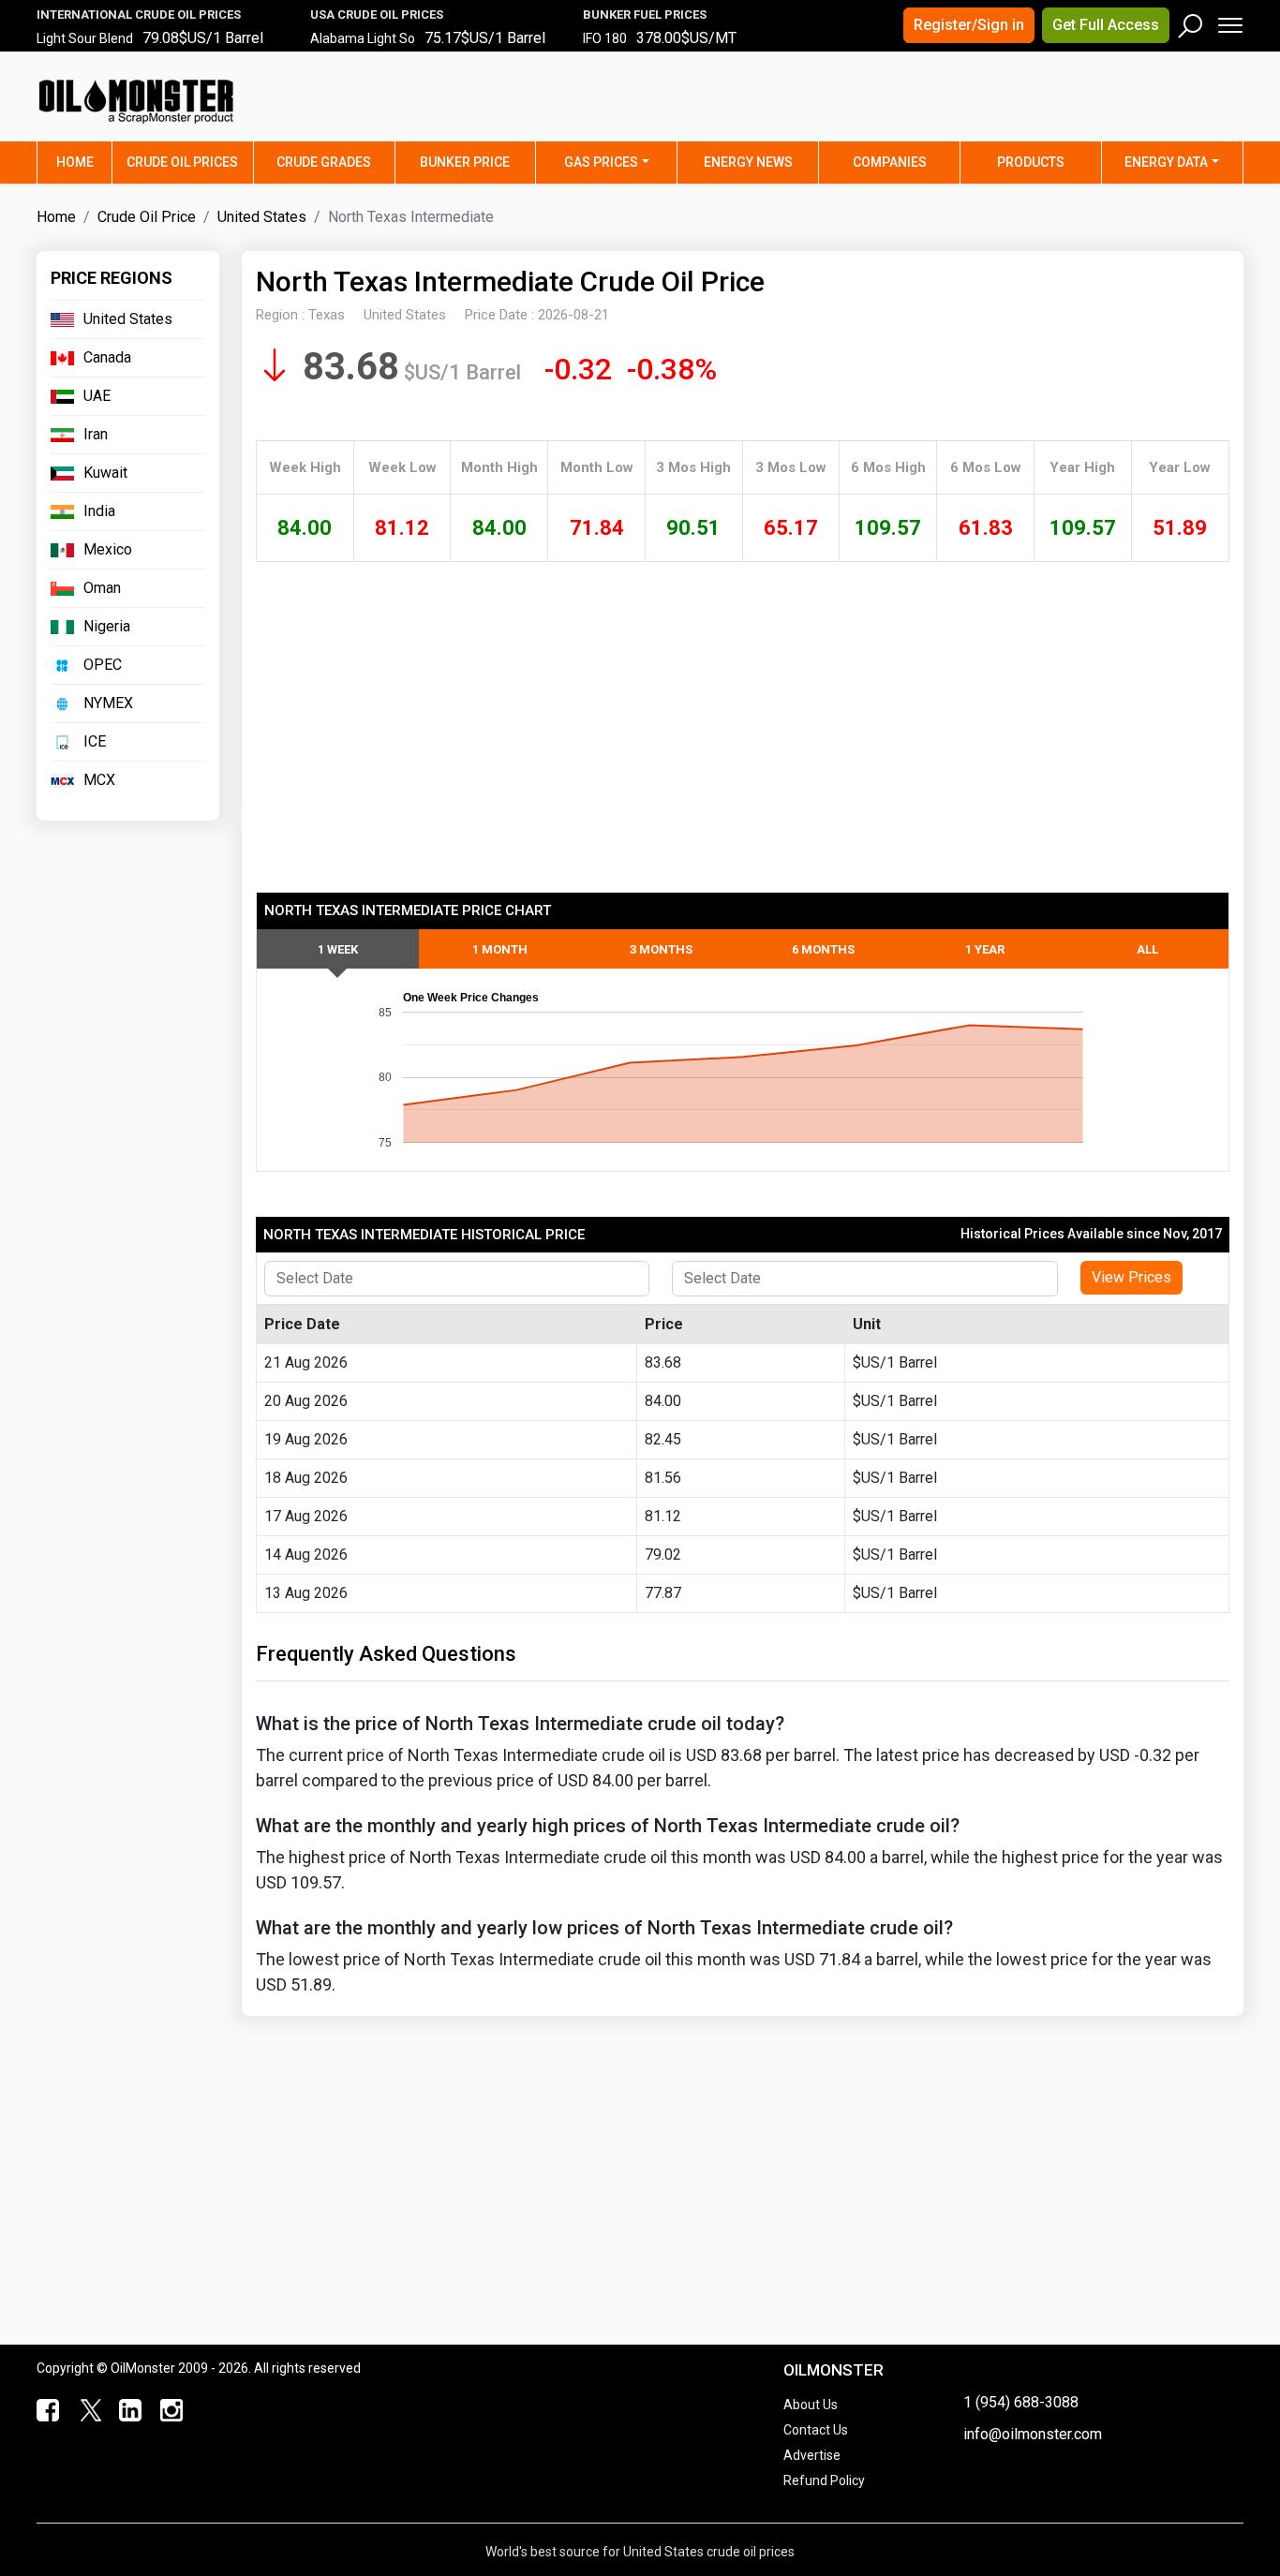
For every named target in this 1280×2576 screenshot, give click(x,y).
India (99, 511)
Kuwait (105, 473)
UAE (97, 396)
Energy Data (1166, 162)
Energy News (748, 162)
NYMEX (108, 703)
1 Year (985, 949)
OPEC (103, 665)
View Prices (1131, 1277)
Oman (102, 588)
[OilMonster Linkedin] (127, 2411)
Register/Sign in (969, 25)
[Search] (1191, 22)
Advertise (812, 2455)
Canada (107, 357)
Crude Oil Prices (182, 162)
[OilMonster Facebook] (46, 2411)
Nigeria (107, 626)
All (1147, 949)
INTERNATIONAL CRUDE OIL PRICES (139, 15)
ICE (95, 741)
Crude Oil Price (147, 217)
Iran (96, 434)
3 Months (661, 949)
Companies (890, 162)
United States (262, 217)
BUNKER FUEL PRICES (645, 15)
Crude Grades (324, 162)
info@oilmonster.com (1033, 2434)
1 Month (500, 949)
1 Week (338, 949)
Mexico (108, 549)
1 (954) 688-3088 (1021, 2402)
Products (1031, 162)
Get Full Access (1106, 25)
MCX (99, 780)
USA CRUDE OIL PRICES (377, 15)
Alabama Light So (363, 38)
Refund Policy (824, 2480)
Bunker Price (465, 162)
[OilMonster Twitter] (87, 2411)
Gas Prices (601, 162)
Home (84, 162)
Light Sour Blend (85, 38)
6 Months (823, 949)
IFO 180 (605, 38)
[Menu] (1229, 21)
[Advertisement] (1010, 108)
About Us (811, 2405)
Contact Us (816, 2430)
